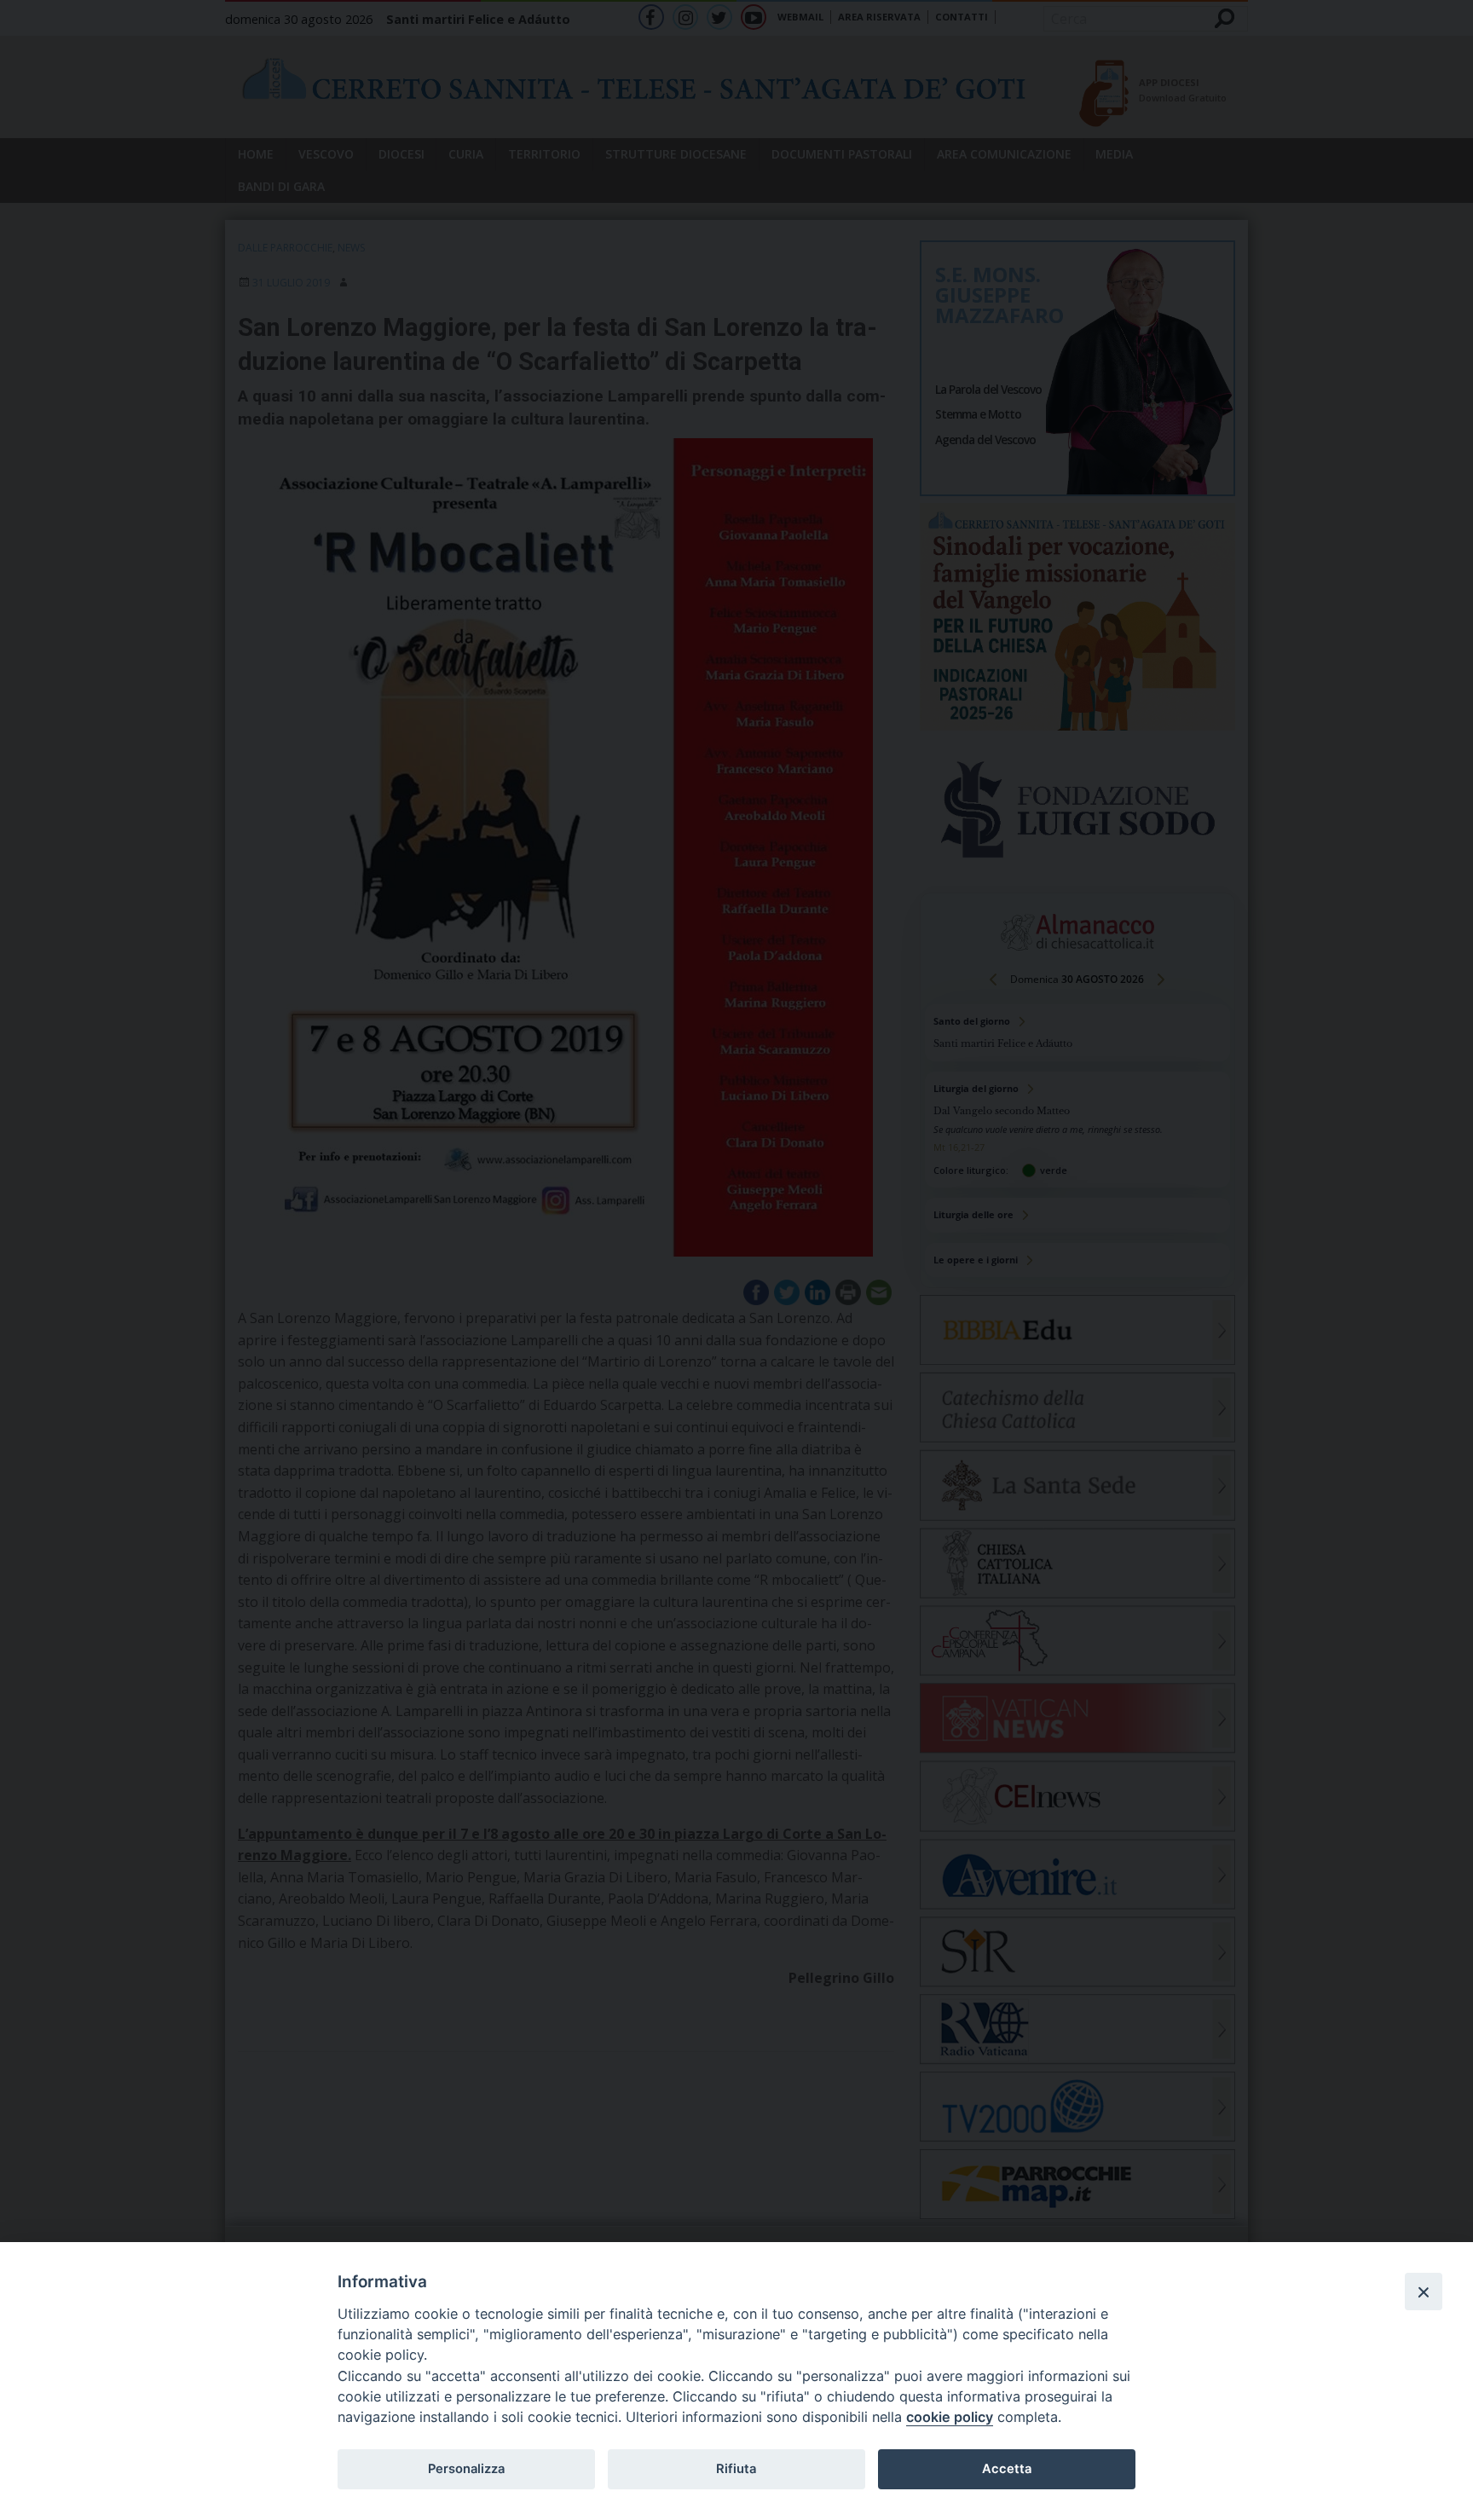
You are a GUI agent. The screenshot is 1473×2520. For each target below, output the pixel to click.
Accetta (1007, 2469)
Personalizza (466, 2469)
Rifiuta (736, 2469)
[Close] (1424, 2292)
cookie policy (950, 2417)
